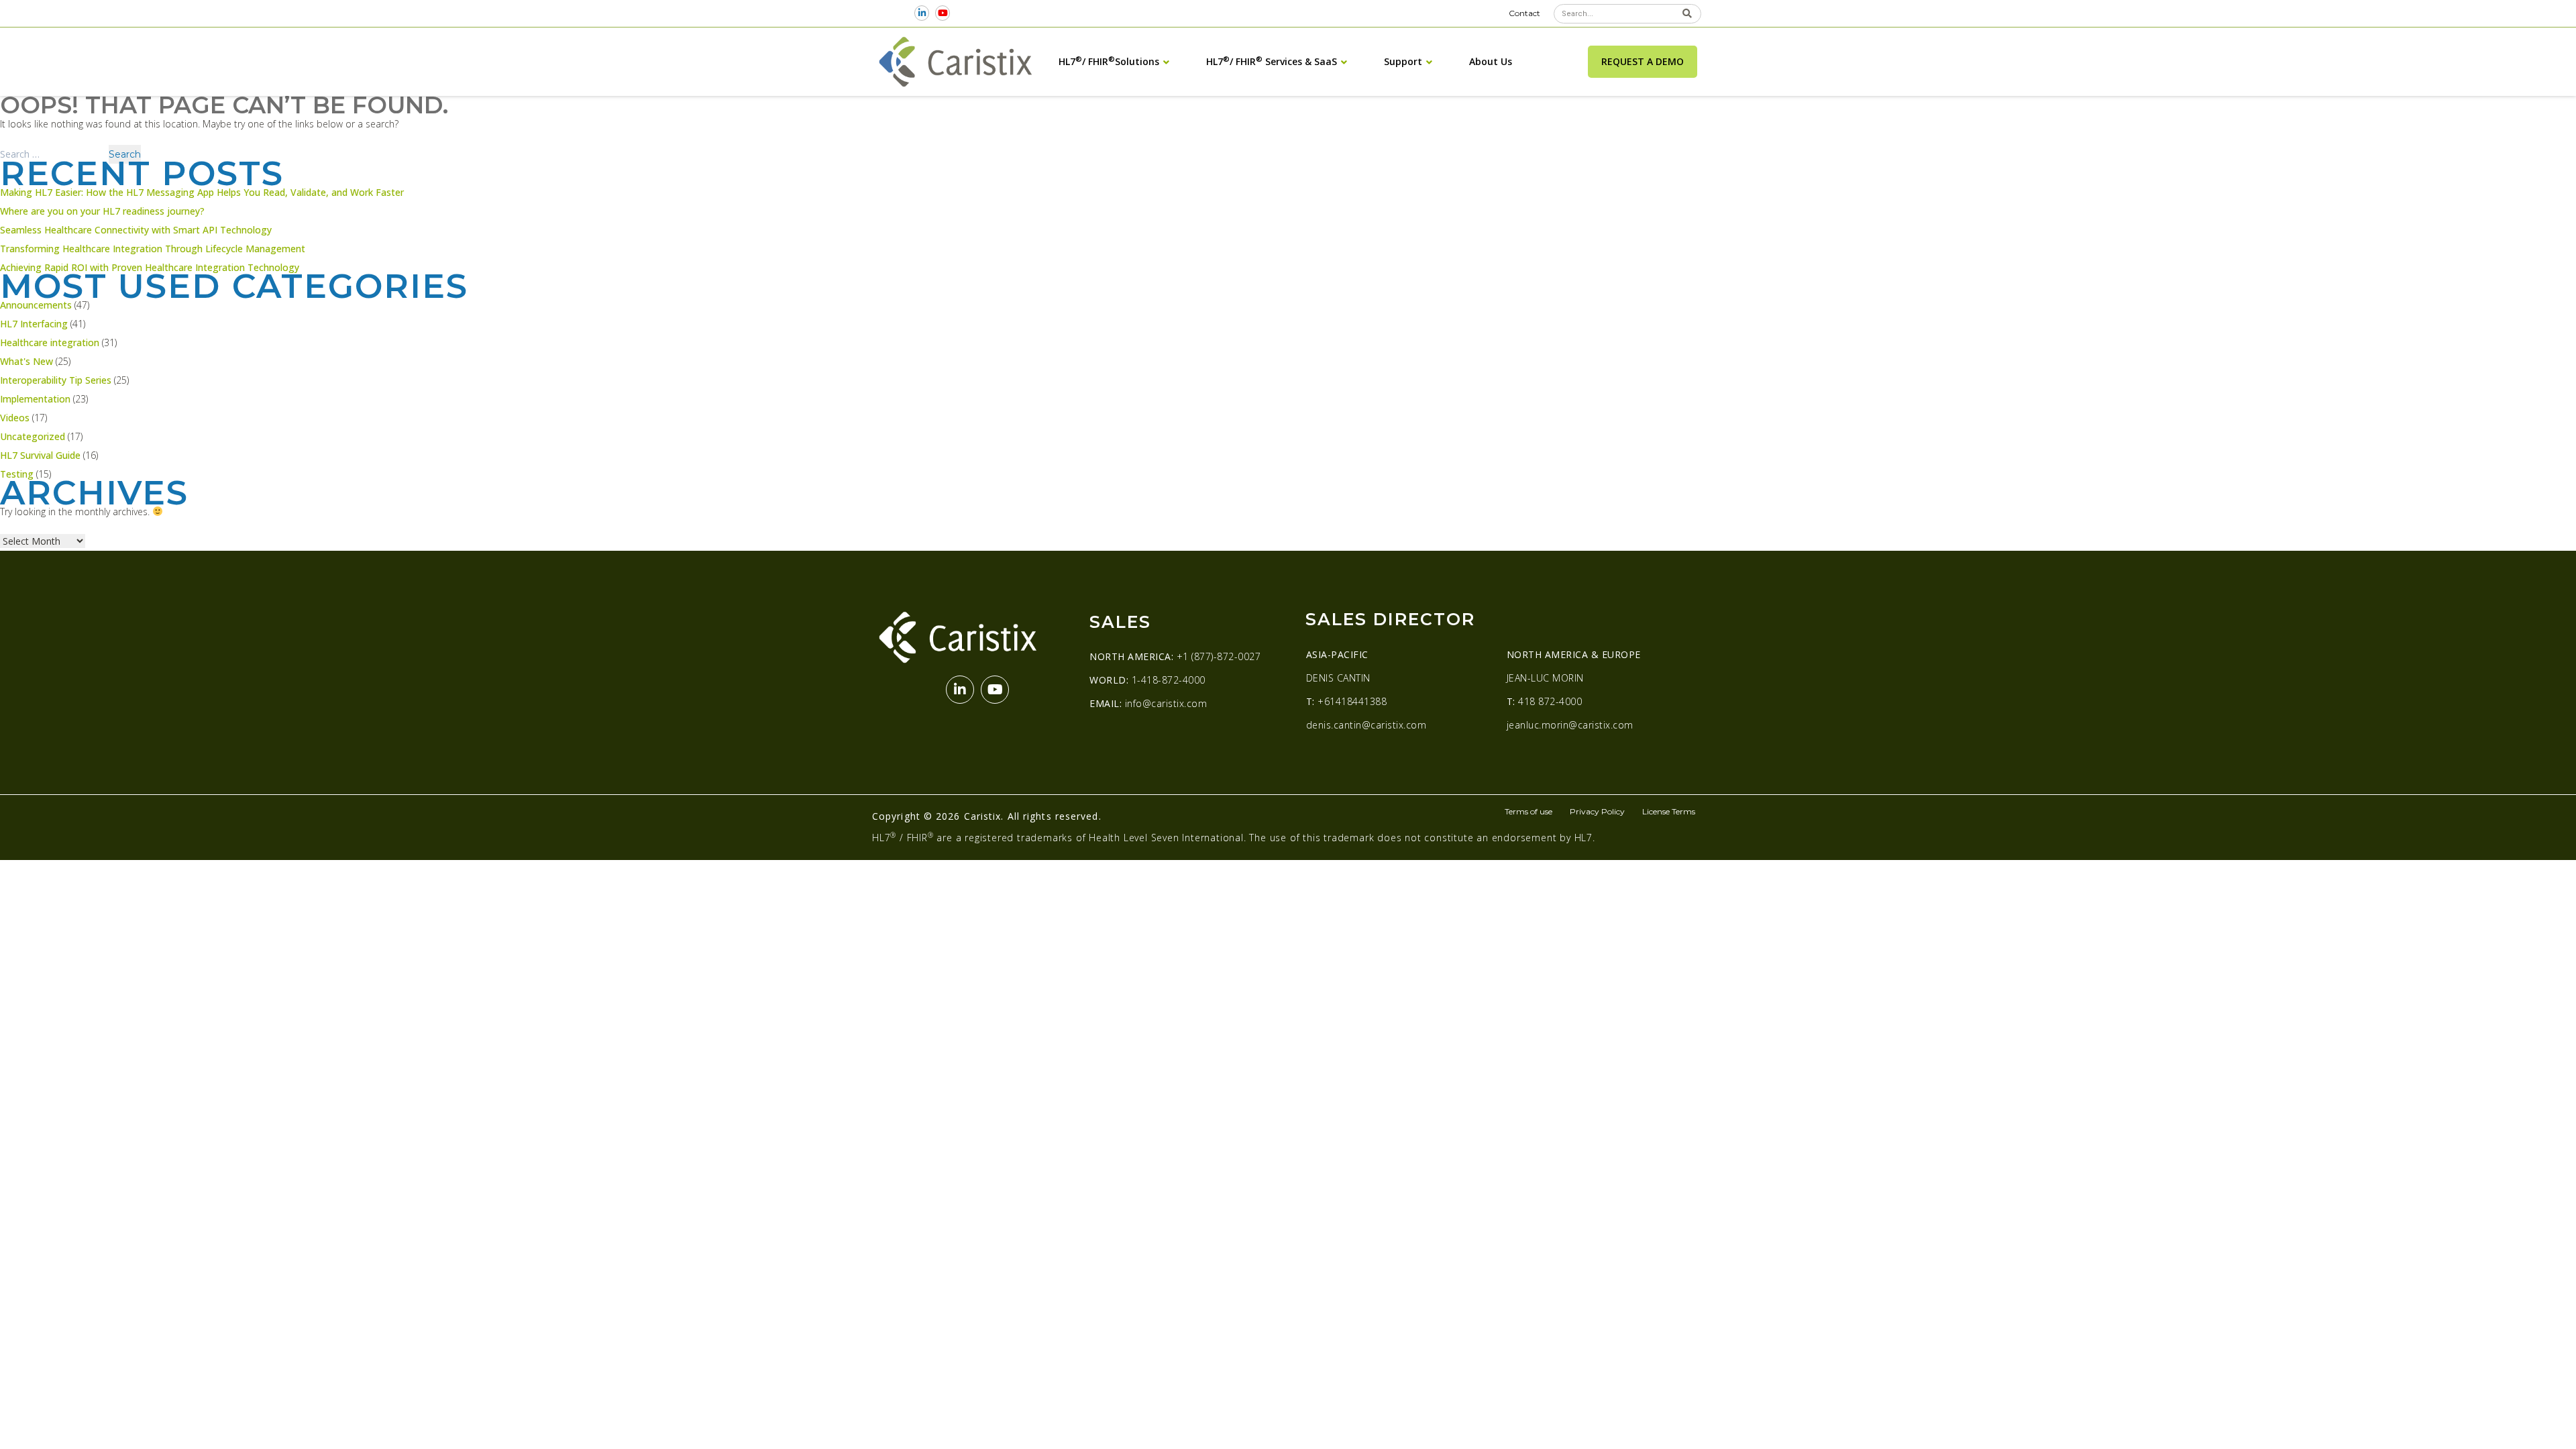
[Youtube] (943, 13)
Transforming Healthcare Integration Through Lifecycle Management (153, 249)
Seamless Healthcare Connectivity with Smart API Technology (136, 230)
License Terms (1669, 811)
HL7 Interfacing (34, 324)
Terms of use (1528, 811)
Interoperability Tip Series (56, 380)
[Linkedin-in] (922, 13)
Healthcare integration (50, 342)
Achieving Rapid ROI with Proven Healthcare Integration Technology (150, 267)
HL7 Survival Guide (40, 455)
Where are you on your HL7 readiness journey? (102, 211)
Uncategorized (33, 436)
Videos (15, 418)
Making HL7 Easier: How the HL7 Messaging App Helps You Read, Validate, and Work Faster (202, 192)
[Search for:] (54, 154)
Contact (1524, 13)
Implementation (35, 399)
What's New (26, 361)
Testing (17, 474)
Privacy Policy (1597, 811)
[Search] (1687, 14)
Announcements (36, 305)
